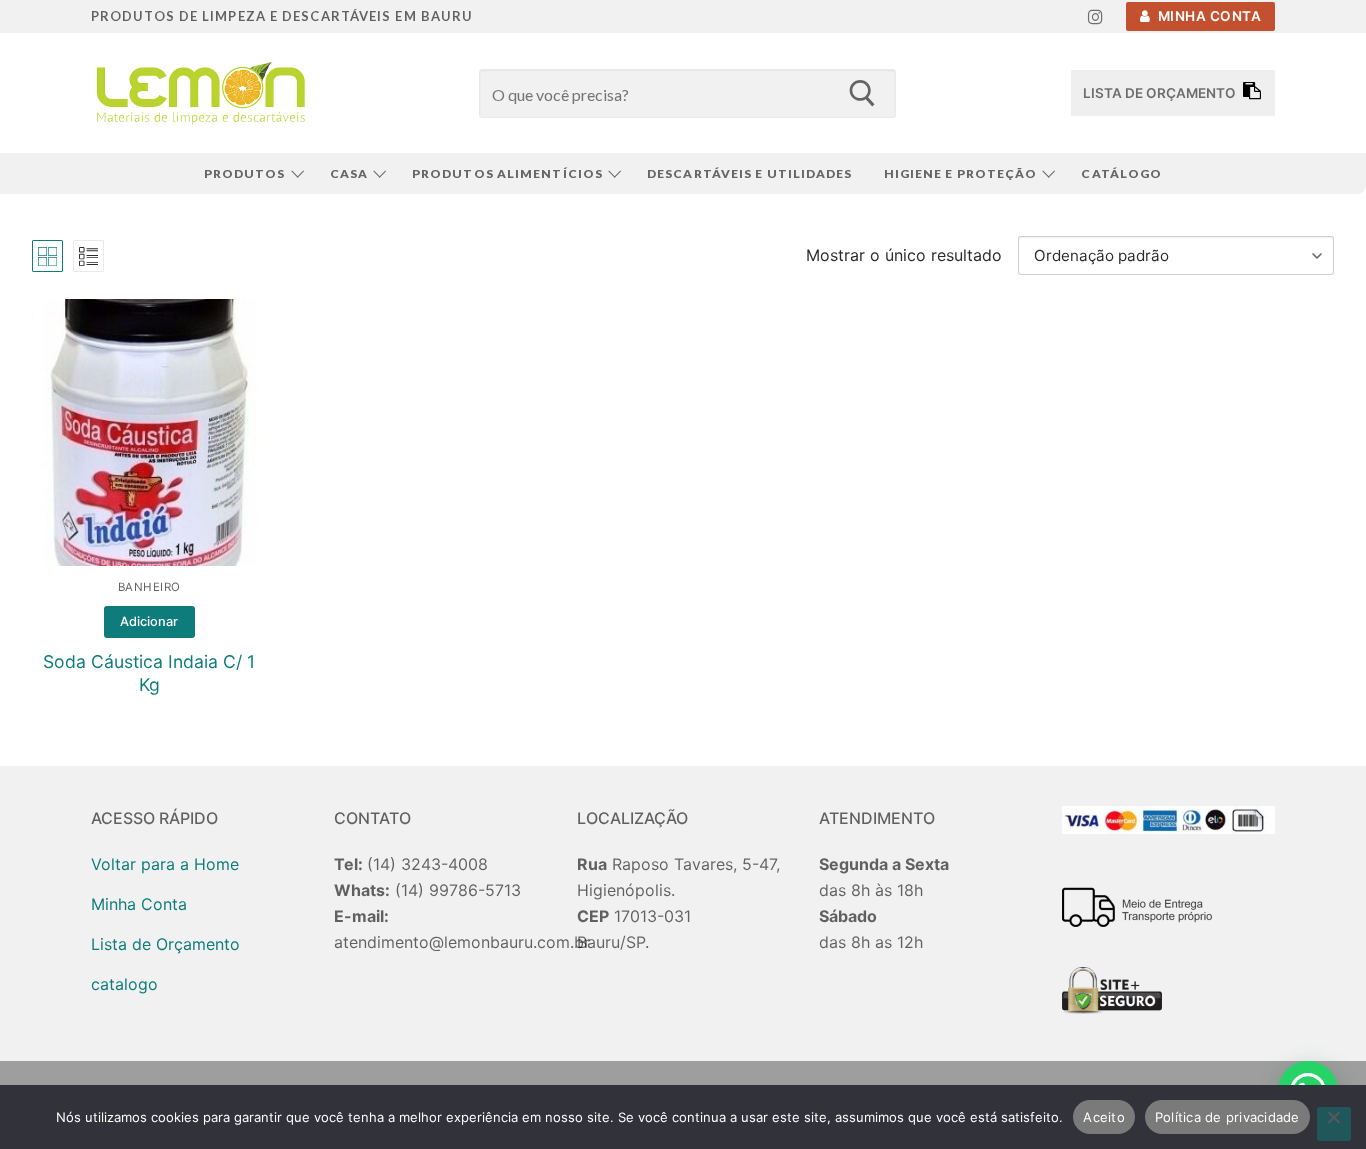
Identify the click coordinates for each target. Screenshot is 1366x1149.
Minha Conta (1207, 16)
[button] (149, 622)
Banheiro (149, 587)
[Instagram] (1095, 16)
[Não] (1334, 1124)
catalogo (124, 984)
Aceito (1104, 1117)
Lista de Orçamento (165, 944)
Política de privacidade (1227, 1117)
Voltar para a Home (165, 864)
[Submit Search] (861, 93)
